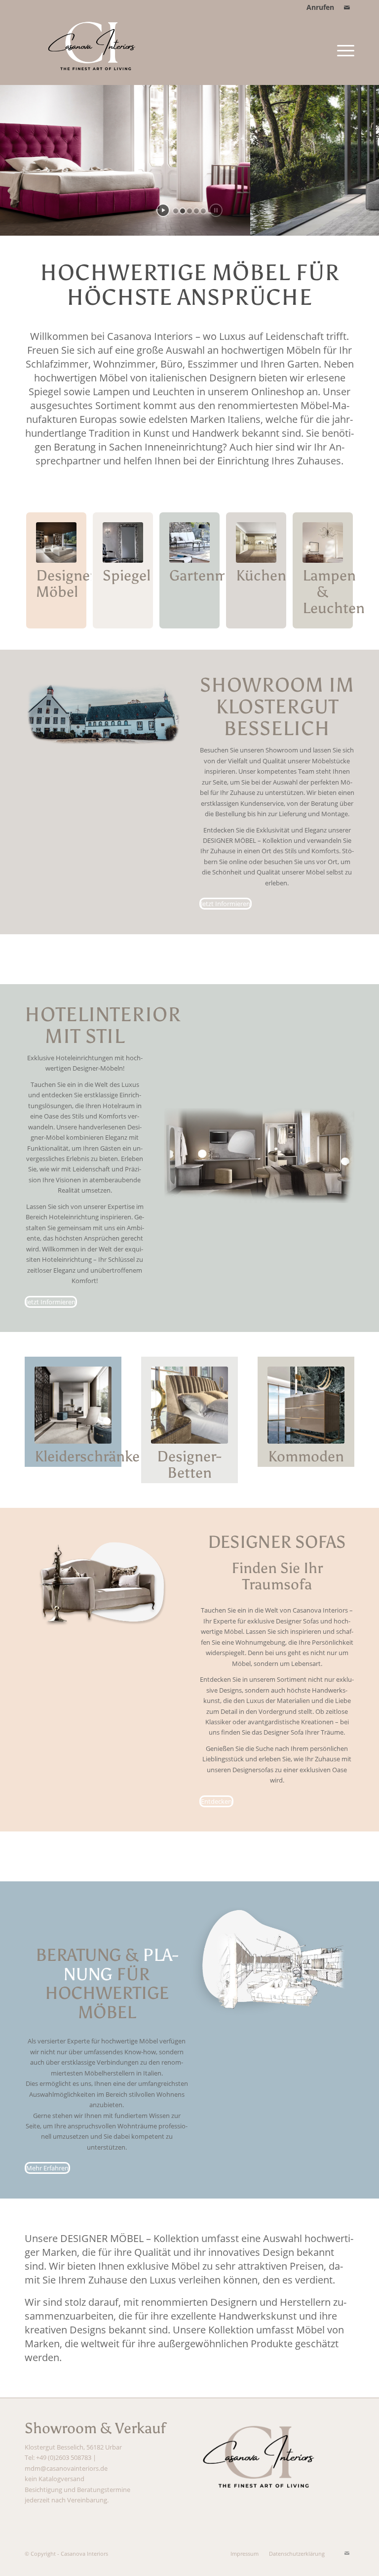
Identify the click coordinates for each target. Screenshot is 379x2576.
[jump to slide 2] (183, 211)
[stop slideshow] (216, 210)
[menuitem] (318, 7)
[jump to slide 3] (189, 211)
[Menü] (343, 50)
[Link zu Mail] (347, 7)
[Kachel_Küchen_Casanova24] (256, 542)
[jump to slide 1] (176, 211)
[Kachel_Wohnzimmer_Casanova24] (56, 542)
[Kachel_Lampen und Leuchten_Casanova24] (323, 542)
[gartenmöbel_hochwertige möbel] (189, 542)
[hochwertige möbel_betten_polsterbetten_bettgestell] (189, 1405)
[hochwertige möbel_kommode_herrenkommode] (306, 1405)
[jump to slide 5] (203, 211)
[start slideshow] (163, 210)
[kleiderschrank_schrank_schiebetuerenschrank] (73, 1405)
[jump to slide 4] (196, 211)
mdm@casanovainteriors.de (66, 2468)
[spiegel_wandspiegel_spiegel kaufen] (123, 542)
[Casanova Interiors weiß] (96, 50)
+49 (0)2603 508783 (64, 2457)
